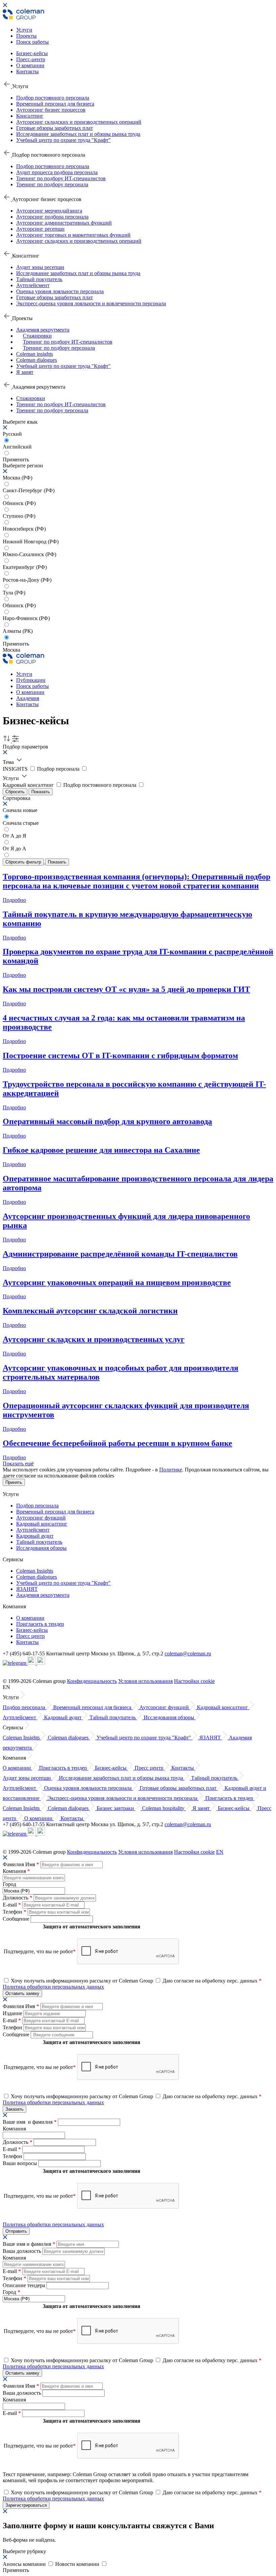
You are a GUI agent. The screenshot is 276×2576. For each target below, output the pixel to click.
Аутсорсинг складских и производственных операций (79, 122)
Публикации (31, 680)
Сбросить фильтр (23, 862)
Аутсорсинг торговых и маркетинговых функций (73, 235)
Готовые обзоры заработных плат (55, 128)
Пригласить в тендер (40, 1624)
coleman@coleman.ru (188, 1654)
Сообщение (17, 1919)
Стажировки (37, 336)
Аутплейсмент (33, 285)
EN (220, 1852)
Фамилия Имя (21, 1864)
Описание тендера (25, 2285)
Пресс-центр (31, 59)
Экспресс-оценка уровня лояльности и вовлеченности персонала (91, 303)
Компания (16, 1871)
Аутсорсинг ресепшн (40, 229)
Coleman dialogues (37, 360)
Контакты (27, 71)
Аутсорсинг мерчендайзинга (49, 211)
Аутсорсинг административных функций (64, 223)
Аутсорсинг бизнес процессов (51, 110)
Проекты (26, 36)
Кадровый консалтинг (42, 1524)
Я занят (25, 372)
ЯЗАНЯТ (27, 1589)
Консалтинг (30, 116)
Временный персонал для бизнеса (55, 104)
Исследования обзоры (41, 1548)
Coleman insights (34, 354)
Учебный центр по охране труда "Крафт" (63, 140)
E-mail (12, 1905)
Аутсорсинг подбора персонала (52, 217)
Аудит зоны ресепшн (40, 267)
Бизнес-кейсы (32, 53)
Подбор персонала (37, 1506)
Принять (14, 1482)
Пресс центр (30, 1636)
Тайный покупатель (39, 279)
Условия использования (145, 1681)
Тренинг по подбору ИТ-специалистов (61, 178)
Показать (41, 792)
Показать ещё (18, 1464)
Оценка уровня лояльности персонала (60, 291)
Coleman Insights (35, 1571)
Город (9, 1884)
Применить (16, 644)
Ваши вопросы (21, 2163)
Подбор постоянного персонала (53, 98)
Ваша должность (23, 2251)
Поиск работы (32, 42)
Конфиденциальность (92, 1681)
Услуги (24, 30)
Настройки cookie (194, 1681)
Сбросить (15, 792)
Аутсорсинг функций (41, 1518)
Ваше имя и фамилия (30, 2122)
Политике (171, 1470)
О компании (30, 65)
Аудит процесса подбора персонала (57, 172)
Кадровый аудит (35, 1536)
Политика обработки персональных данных (53, 1987)
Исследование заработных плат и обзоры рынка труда (78, 134)
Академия (28, 698)
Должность (18, 1898)
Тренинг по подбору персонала (52, 184)
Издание (13, 2013)
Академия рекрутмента (43, 330)
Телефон (14, 1912)
